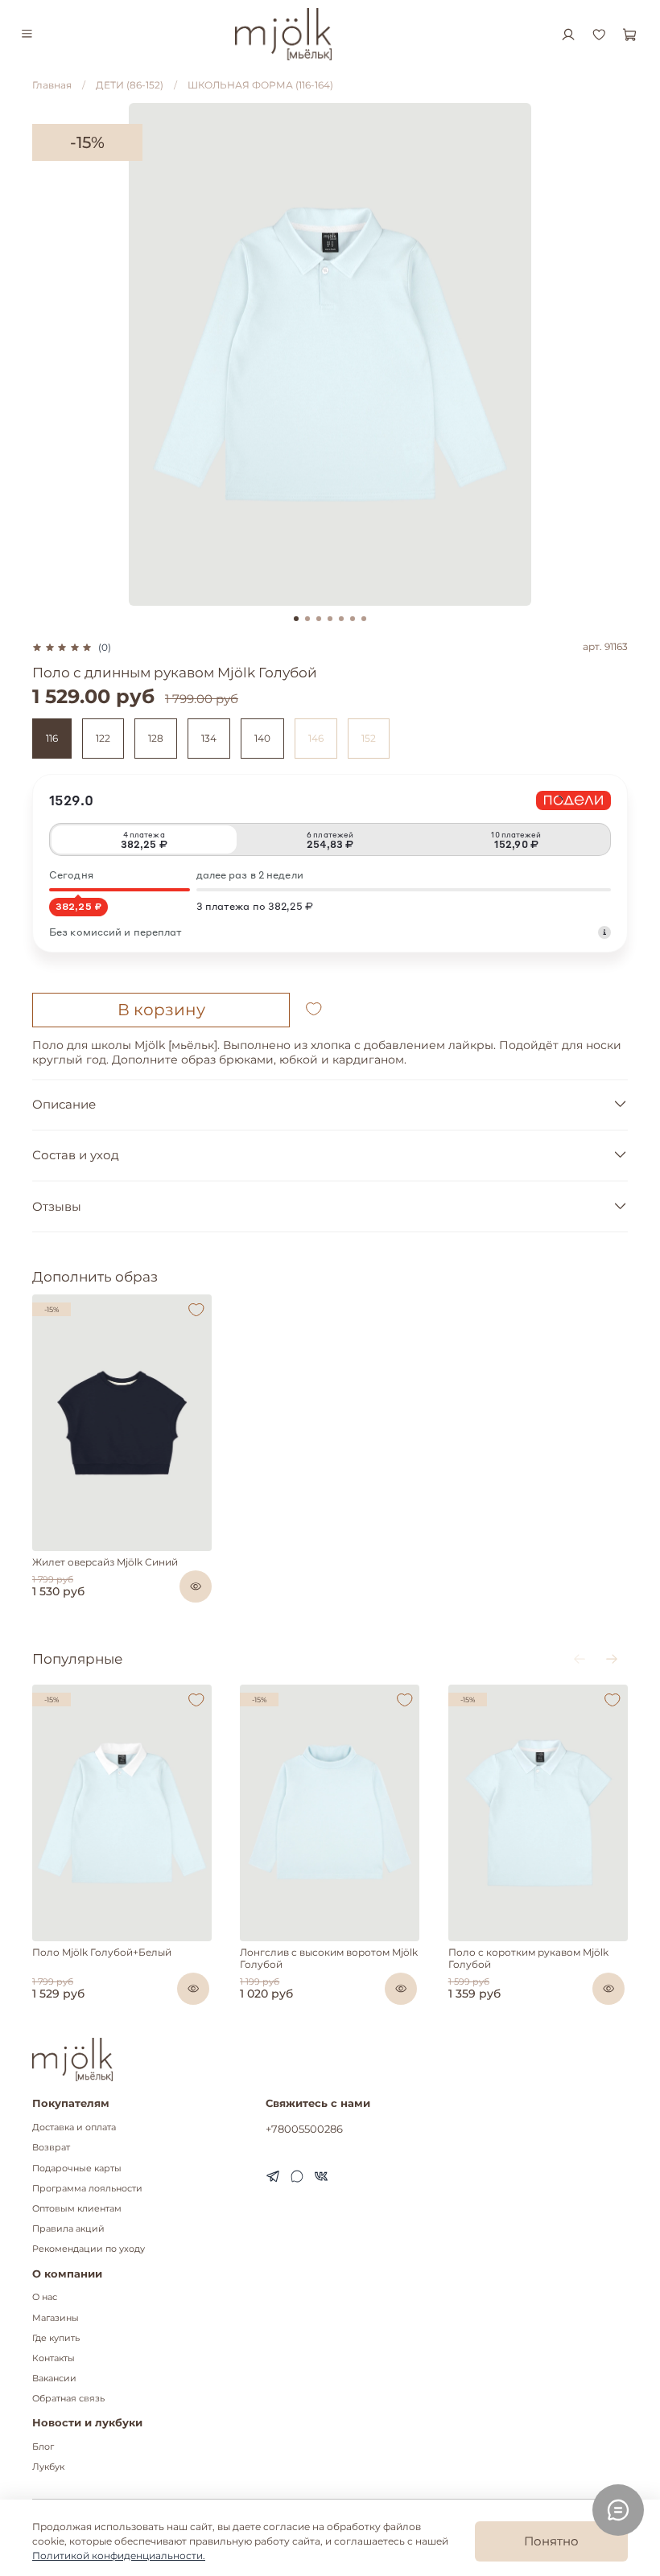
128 (156, 738)
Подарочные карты (77, 2169)
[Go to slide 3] (319, 619)
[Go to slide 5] (341, 619)
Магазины (56, 2318)
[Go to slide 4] (330, 619)
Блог (43, 2447)
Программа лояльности (87, 2189)
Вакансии (54, 2378)
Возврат (51, 2148)
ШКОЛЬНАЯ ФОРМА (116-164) (260, 85)
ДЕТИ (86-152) (130, 85)
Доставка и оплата (74, 2127)
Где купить (56, 2338)
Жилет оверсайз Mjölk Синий (105, 1562)
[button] (41, 1547)
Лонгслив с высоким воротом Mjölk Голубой (329, 1957)
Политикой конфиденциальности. (119, 2555)
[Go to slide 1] (296, 619)
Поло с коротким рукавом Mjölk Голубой (528, 1957)
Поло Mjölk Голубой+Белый (102, 1951)
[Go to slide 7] (364, 619)
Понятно (551, 2541)
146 (316, 738)
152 (369, 738)
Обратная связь (68, 2399)
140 (262, 738)
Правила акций (68, 2229)
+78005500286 (304, 2129)
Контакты (54, 2358)
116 (52, 738)
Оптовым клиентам (77, 2209)
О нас (45, 2297)
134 (209, 738)
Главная (52, 85)
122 (103, 738)
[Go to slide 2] (307, 619)
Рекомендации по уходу (89, 2249)
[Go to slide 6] (353, 619)
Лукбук (48, 2467)
